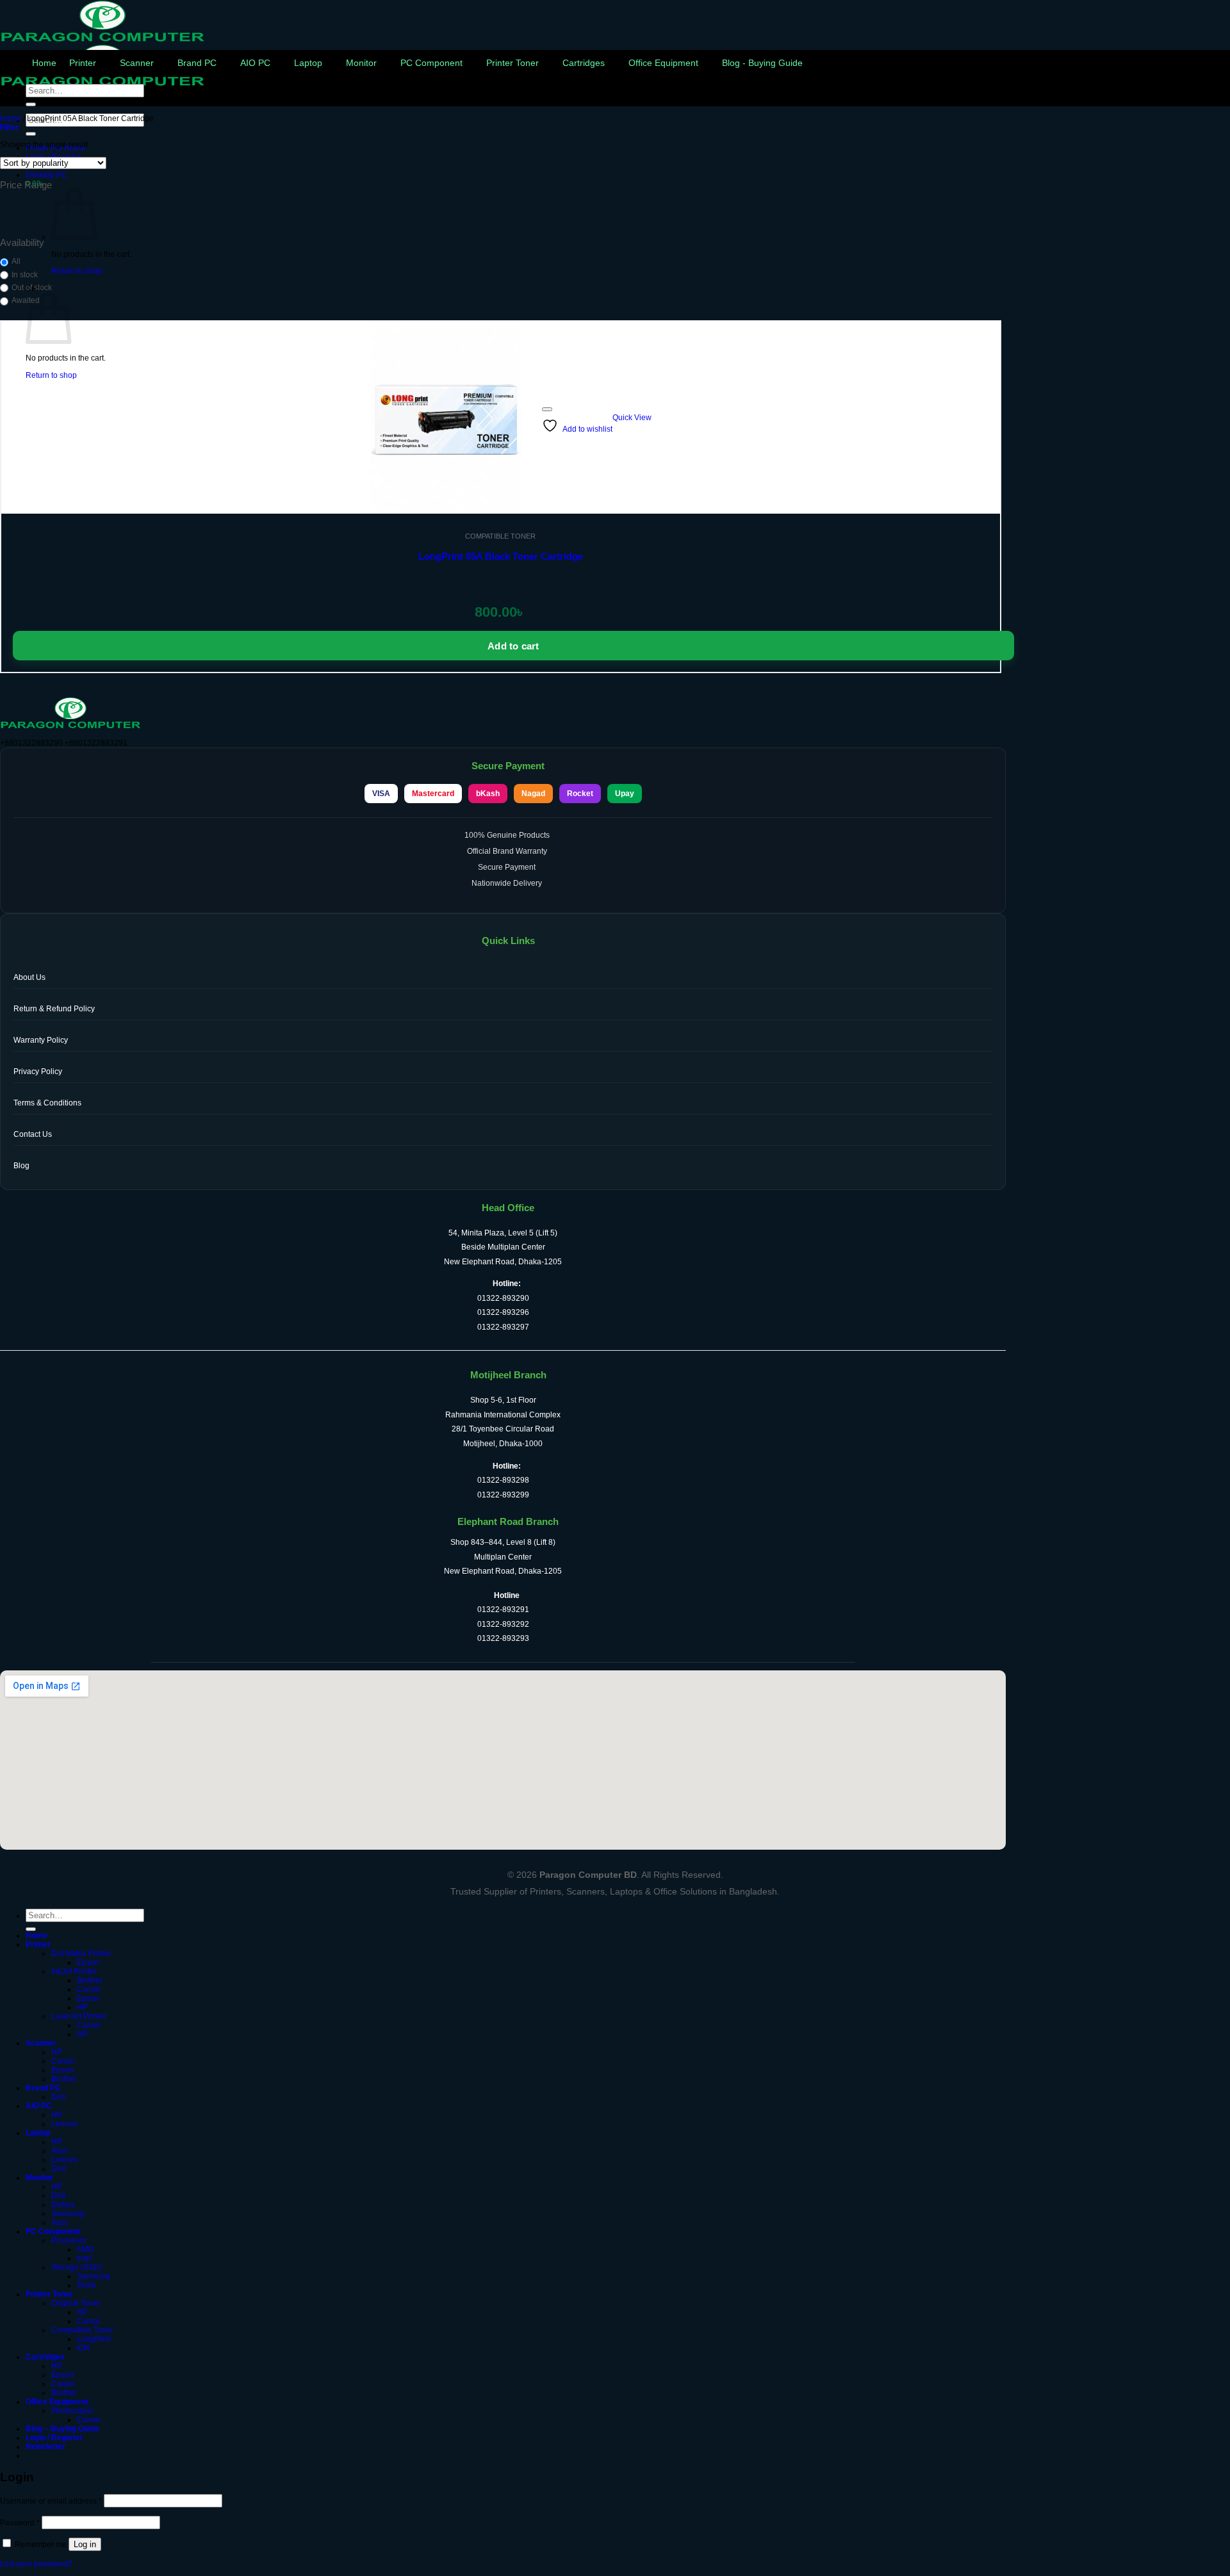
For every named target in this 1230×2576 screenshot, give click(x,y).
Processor (69, 2240)
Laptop (308, 63)
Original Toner (76, 2303)
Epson (88, 1962)
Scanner (137, 63)
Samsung (68, 2213)
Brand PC (197, 63)
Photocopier (72, 2411)
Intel (84, 2258)
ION (84, 2348)
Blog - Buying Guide (762, 63)
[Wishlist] (547, 409)
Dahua (63, 2205)
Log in (85, 2544)
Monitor (361, 63)
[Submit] (31, 134)
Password (20, 2523)
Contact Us (33, 1134)
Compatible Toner (82, 2330)
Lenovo (64, 2124)
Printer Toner (512, 63)
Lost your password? (36, 2564)
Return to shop (77, 271)
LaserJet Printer (79, 2016)
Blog (21, 1166)
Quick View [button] (632, 418)
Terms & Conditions (47, 1103)
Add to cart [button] (513, 646)
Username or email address (51, 2501)
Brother (90, 1980)
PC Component (431, 63)
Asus (60, 2151)
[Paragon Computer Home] (70, 726)
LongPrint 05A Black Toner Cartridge (501, 556)
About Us (29, 977)
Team (86, 2285)
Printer (83, 63)
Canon (89, 1989)
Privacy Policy (38, 1072)
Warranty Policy (41, 1040)
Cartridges (584, 63)
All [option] (16, 261)
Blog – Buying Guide (62, 2429)
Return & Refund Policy (54, 1009)
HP (82, 2007)
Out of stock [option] (32, 288)
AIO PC (255, 63)
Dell (58, 2097)
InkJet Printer (74, 1971)
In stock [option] (25, 275)
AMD (86, 2249)
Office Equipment (663, 63)
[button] (9, 127)
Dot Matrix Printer (81, 1953)
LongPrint (94, 2339)
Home (44, 63)
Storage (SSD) (77, 2267)
